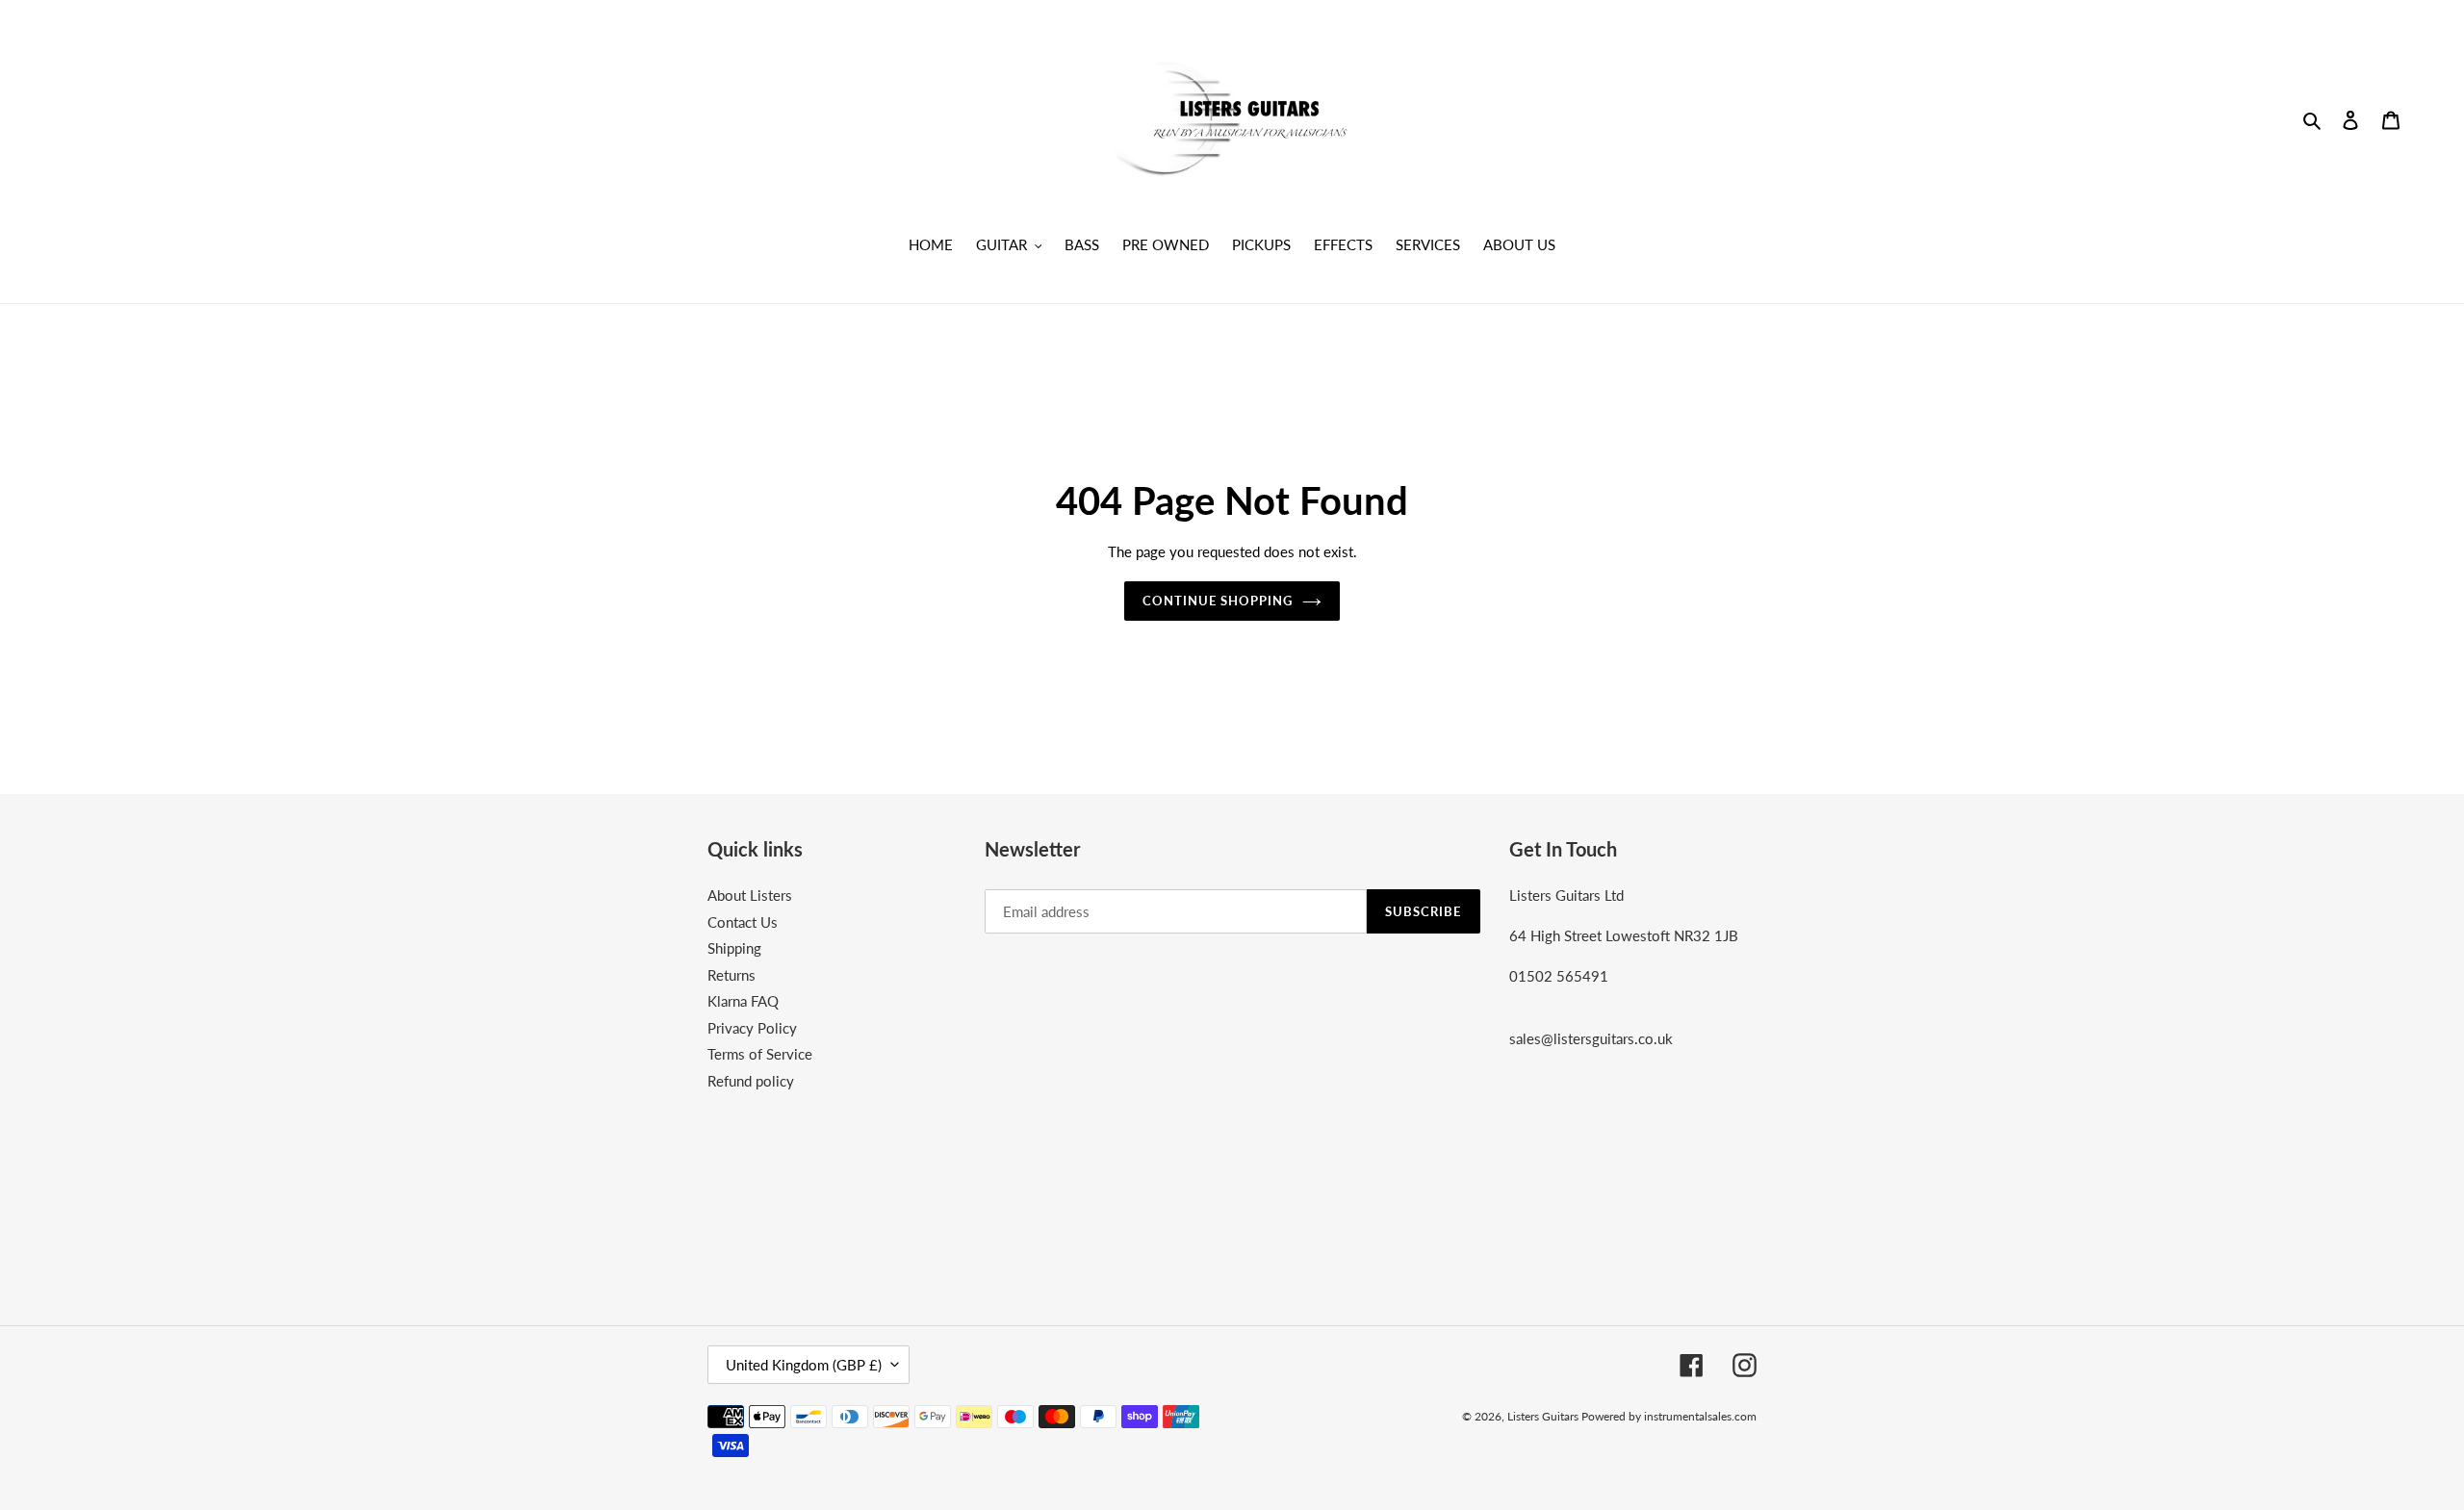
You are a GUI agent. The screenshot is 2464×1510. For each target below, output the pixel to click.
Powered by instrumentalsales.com (1669, 1416)
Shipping (734, 948)
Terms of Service (760, 1054)
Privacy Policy (752, 1028)
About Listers (750, 895)
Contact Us (743, 922)
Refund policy (751, 1081)
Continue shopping (1218, 601)
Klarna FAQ (743, 1001)
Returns (731, 975)
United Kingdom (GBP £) (804, 1365)
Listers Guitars (1544, 1416)
